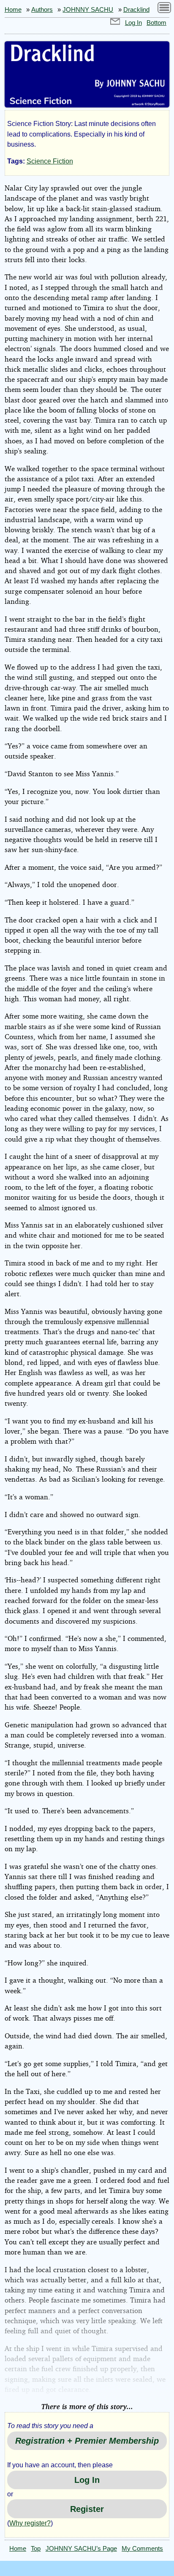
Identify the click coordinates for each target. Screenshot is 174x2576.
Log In (133, 23)
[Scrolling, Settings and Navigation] (164, 9)
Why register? (30, 2523)
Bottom (156, 23)
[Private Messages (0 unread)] (115, 23)
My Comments (142, 2549)
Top (36, 2549)
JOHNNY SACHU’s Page (81, 2549)
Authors (42, 10)
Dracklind (136, 10)
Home (13, 10)
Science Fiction (50, 161)
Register (87, 2509)
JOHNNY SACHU (88, 10)
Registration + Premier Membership (87, 2441)
